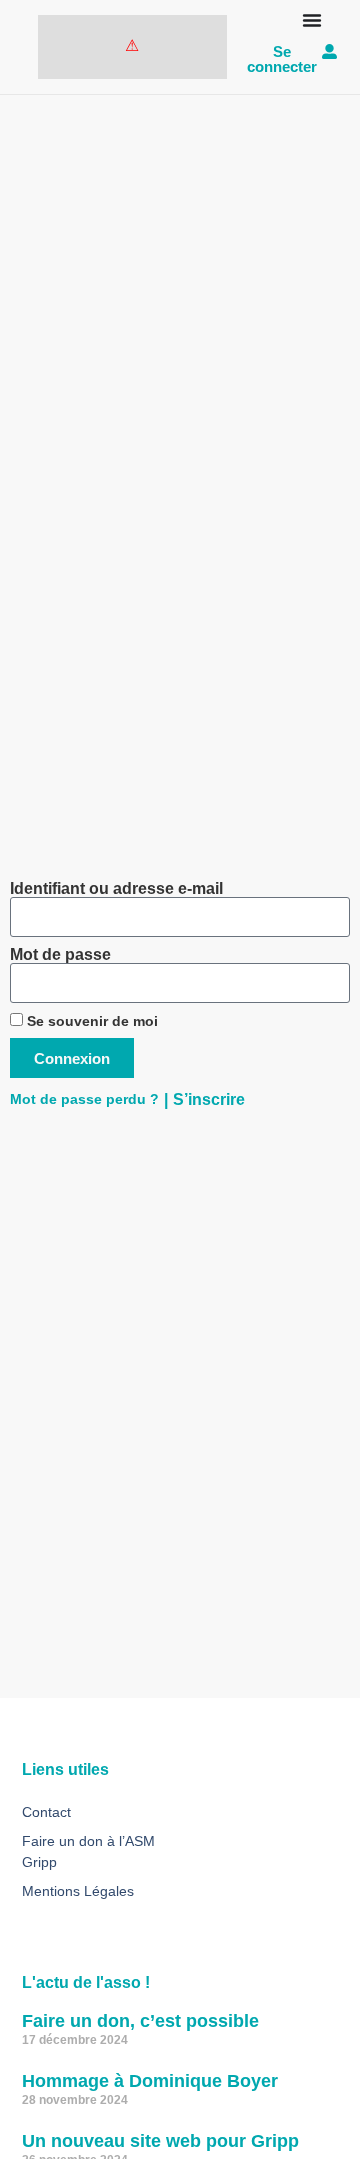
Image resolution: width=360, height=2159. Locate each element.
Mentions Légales (78, 1891)
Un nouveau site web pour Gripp (160, 2141)
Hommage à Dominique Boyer (150, 2081)
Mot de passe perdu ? (84, 1099)
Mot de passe (60, 955)
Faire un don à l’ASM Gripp (88, 1851)
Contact (46, 1812)
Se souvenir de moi (90, 1021)
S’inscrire (209, 1099)
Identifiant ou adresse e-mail (116, 889)
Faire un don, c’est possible (140, 2021)
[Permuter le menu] (312, 20)
